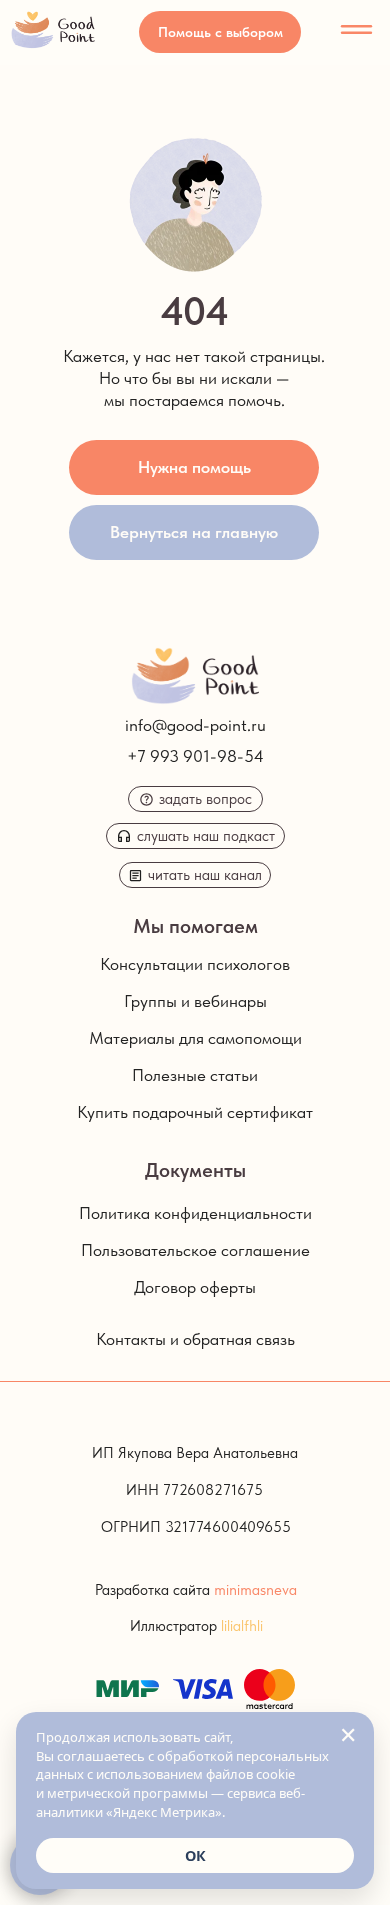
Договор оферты (195, 1287)
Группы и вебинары (195, 1001)
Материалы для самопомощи (195, 1038)
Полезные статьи (195, 1075)
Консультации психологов (195, 964)
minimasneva (255, 1590)
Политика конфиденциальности (195, 1213)
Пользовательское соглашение (195, 1250)
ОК (195, 1855)
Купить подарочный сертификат (195, 1112)
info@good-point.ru (195, 725)
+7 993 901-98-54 (195, 756)
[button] (220, 32)
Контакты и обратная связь (195, 1339)
